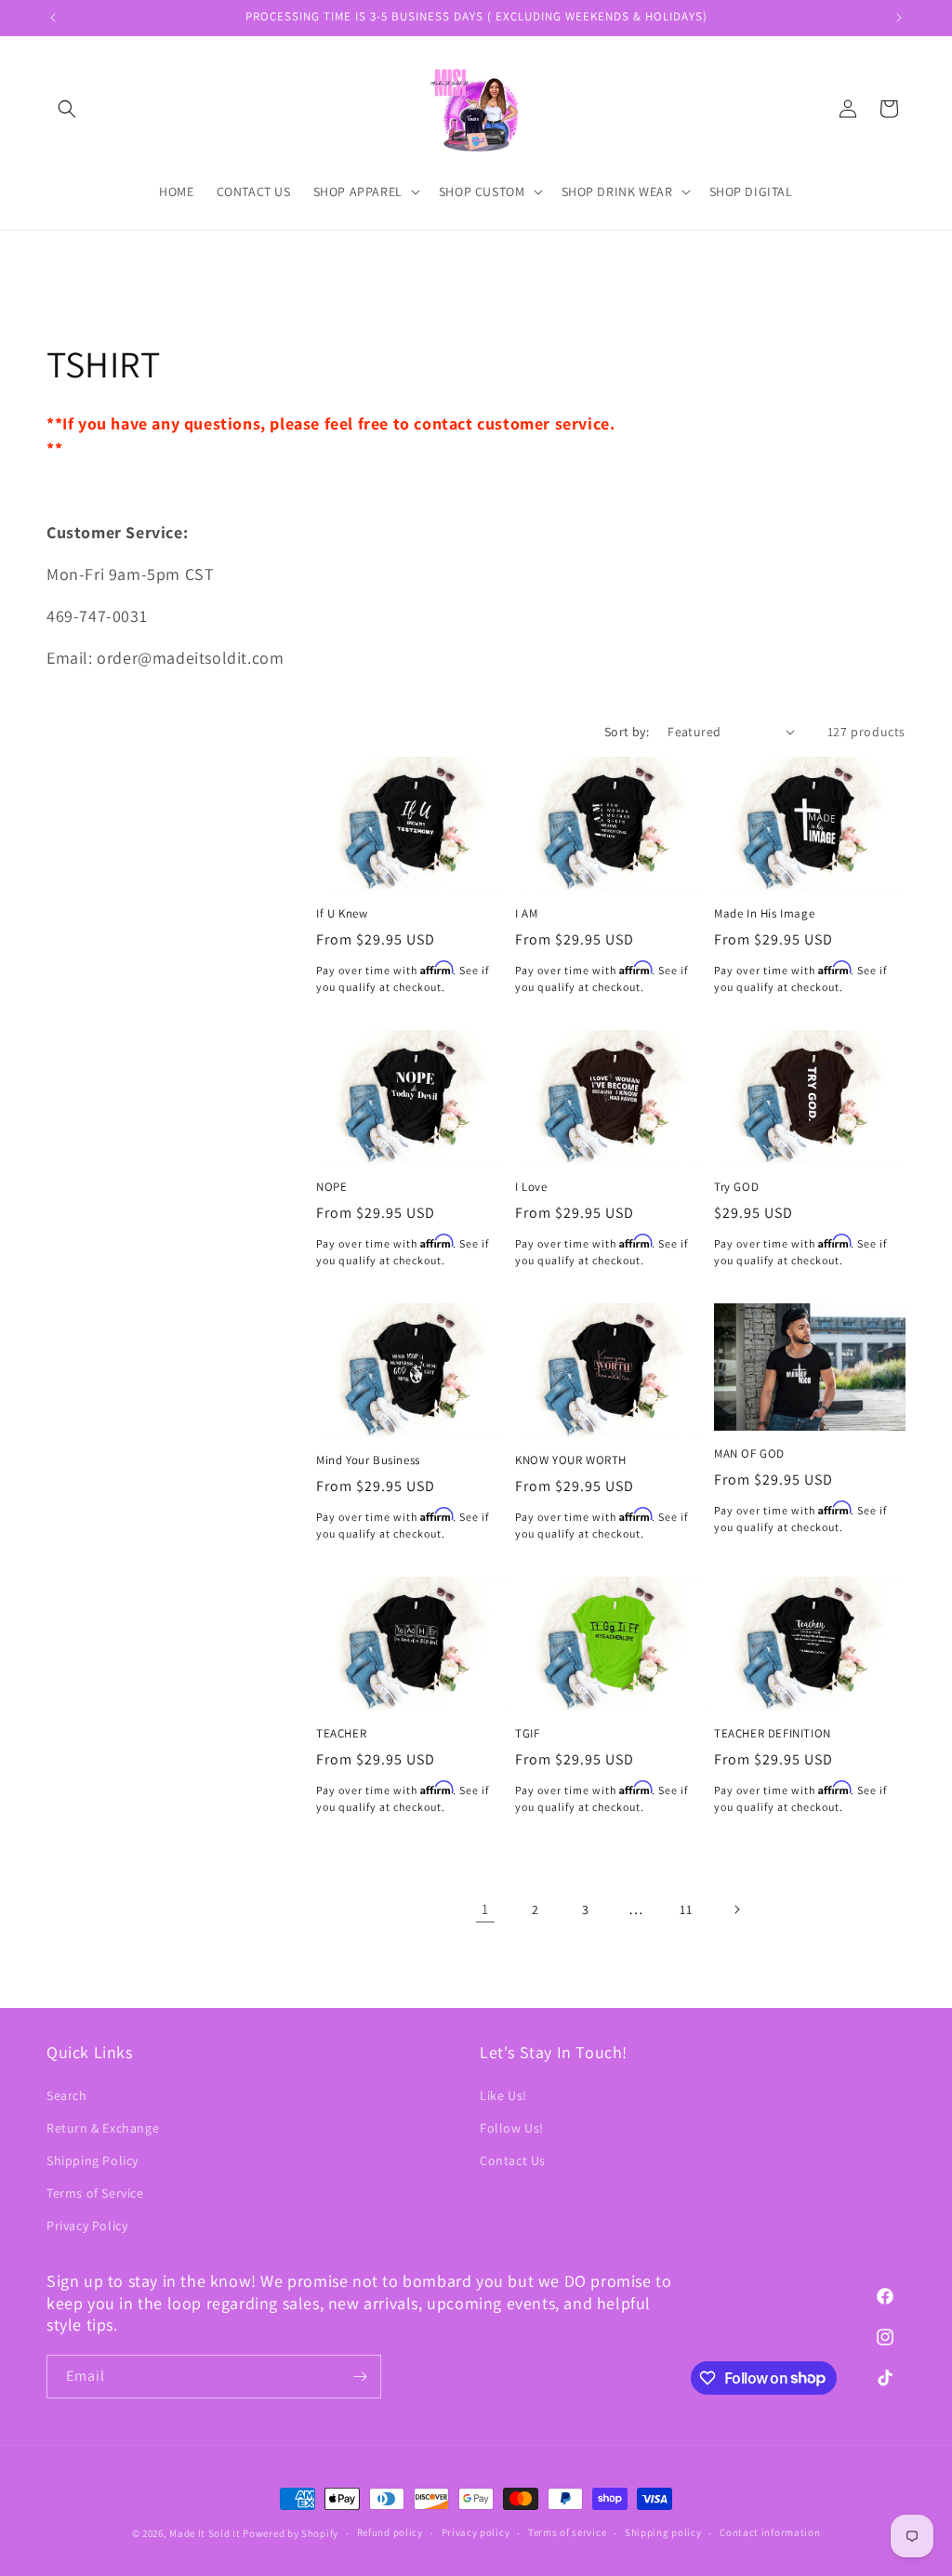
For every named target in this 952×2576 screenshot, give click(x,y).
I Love (531, 1187)
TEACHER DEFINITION (773, 1734)
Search (67, 2095)
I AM (526, 914)
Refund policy (390, 2532)
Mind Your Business (368, 1460)
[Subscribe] (360, 2377)
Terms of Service (95, 2193)
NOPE (331, 1187)
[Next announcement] (899, 18)
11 (686, 1909)
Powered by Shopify (291, 2533)
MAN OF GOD (749, 1454)
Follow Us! (512, 2128)
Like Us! (503, 2095)
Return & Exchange (103, 2128)
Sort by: (627, 732)
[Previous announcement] (53, 18)
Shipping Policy (93, 2160)
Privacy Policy (87, 2226)
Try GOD (736, 1187)
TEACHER (341, 1734)
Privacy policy (476, 2532)
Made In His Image (764, 914)
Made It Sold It (205, 2533)
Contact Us (513, 2160)
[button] (67, 109)
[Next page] (736, 1909)
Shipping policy (663, 2532)
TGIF (527, 1734)
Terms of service (567, 2532)
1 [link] (485, 1909)
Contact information (770, 2532)
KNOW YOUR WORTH (571, 1460)
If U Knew (342, 914)
